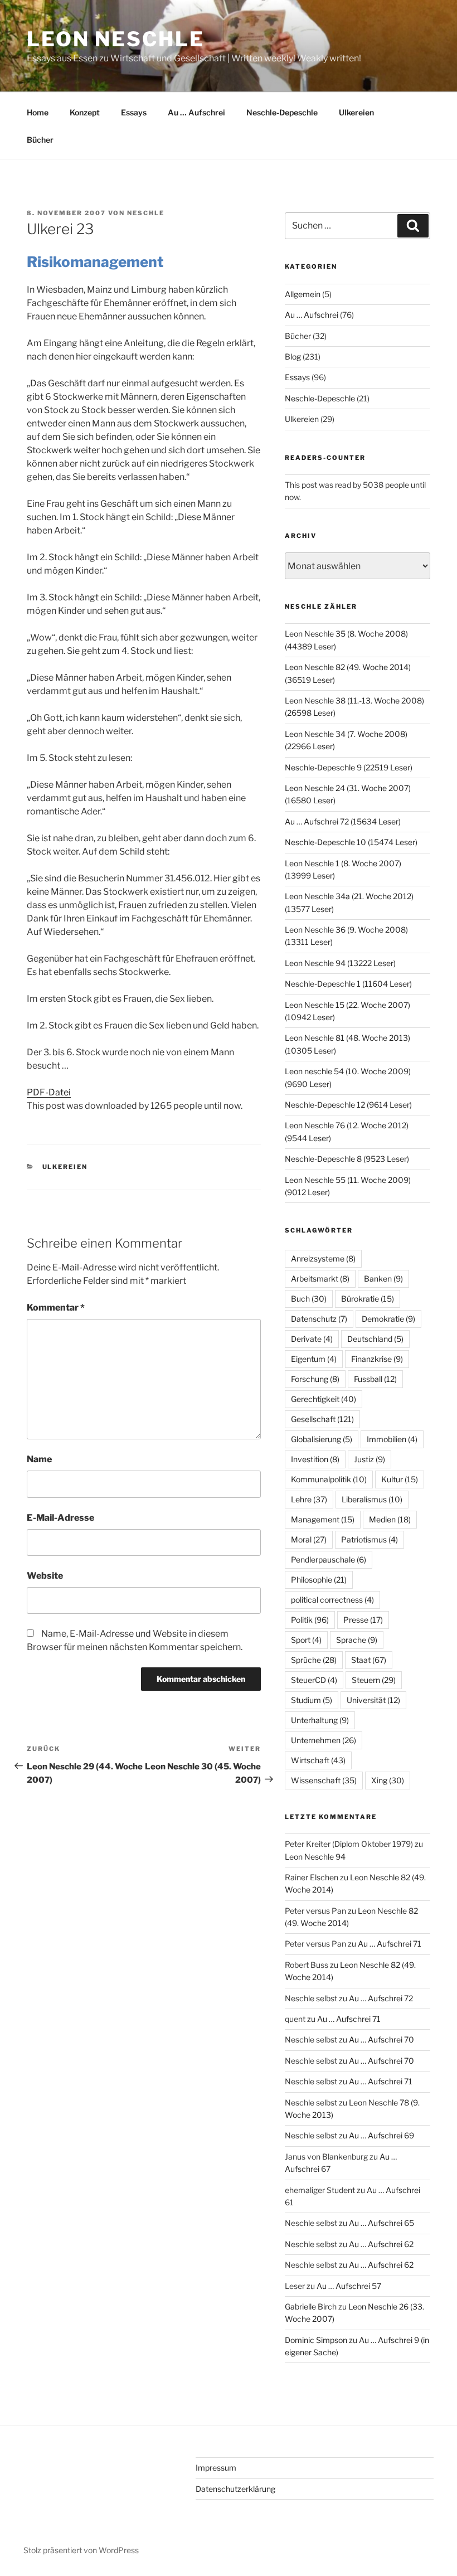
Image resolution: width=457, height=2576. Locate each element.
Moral (309, 1539)
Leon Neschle (116, 39)
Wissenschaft (324, 1780)
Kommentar (56, 1308)
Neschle (146, 213)
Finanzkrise (377, 1359)
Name (39, 1459)
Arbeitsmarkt (320, 1279)
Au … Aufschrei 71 (390, 1944)
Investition (315, 1459)
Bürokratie (368, 1299)
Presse (363, 1620)
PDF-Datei (49, 1092)
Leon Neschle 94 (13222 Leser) (340, 963)
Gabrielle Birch (311, 2306)
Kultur (400, 1479)
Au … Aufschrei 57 (349, 2286)
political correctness (332, 1600)
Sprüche (314, 1660)
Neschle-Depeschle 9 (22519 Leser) (349, 767)
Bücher (40, 140)
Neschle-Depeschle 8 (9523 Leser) (347, 1159)
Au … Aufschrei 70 (381, 2039)
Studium (312, 1700)
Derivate (312, 1339)
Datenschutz (319, 1319)
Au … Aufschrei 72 (381, 1998)
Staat (369, 1660)
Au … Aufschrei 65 (381, 2223)
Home (38, 112)
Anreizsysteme (323, 1258)
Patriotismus (370, 1539)
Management (323, 1519)
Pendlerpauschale (329, 1559)
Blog (293, 356)
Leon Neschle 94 (315, 1857)
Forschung (315, 1379)
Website (45, 1576)
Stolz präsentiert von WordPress (81, 2550)
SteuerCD (314, 1680)
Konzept (85, 112)
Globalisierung (322, 1439)
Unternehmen (324, 1740)
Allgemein (303, 294)
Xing (388, 1780)
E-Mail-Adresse (60, 1518)
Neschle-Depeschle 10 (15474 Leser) (351, 842)
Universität (373, 1700)
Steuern (374, 1680)
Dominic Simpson (316, 2340)
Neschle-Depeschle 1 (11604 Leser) (348, 984)
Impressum (216, 2468)
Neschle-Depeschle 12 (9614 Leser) (348, 1105)
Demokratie (388, 1319)
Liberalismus (372, 1499)
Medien (390, 1519)
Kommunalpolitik (329, 1479)
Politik (310, 1620)
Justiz (370, 1459)
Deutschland (375, 1339)
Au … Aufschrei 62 (381, 2244)
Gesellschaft (322, 1419)
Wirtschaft (318, 1760)
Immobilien (392, 1439)
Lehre (309, 1499)
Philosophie (319, 1580)
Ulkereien (356, 112)
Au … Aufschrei (196, 112)
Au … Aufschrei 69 (381, 2135)
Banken (383, 1279)
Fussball (375, 1379)
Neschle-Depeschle (282, 112)
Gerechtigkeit (324, 1399)
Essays (134, 112)
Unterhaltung (320, 1720)
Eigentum (314, 1359)
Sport (306, 1640)
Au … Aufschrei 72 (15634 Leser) (343, 821)
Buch (309, 1299)
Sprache (357, 1640)
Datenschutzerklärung (235, 2489)
